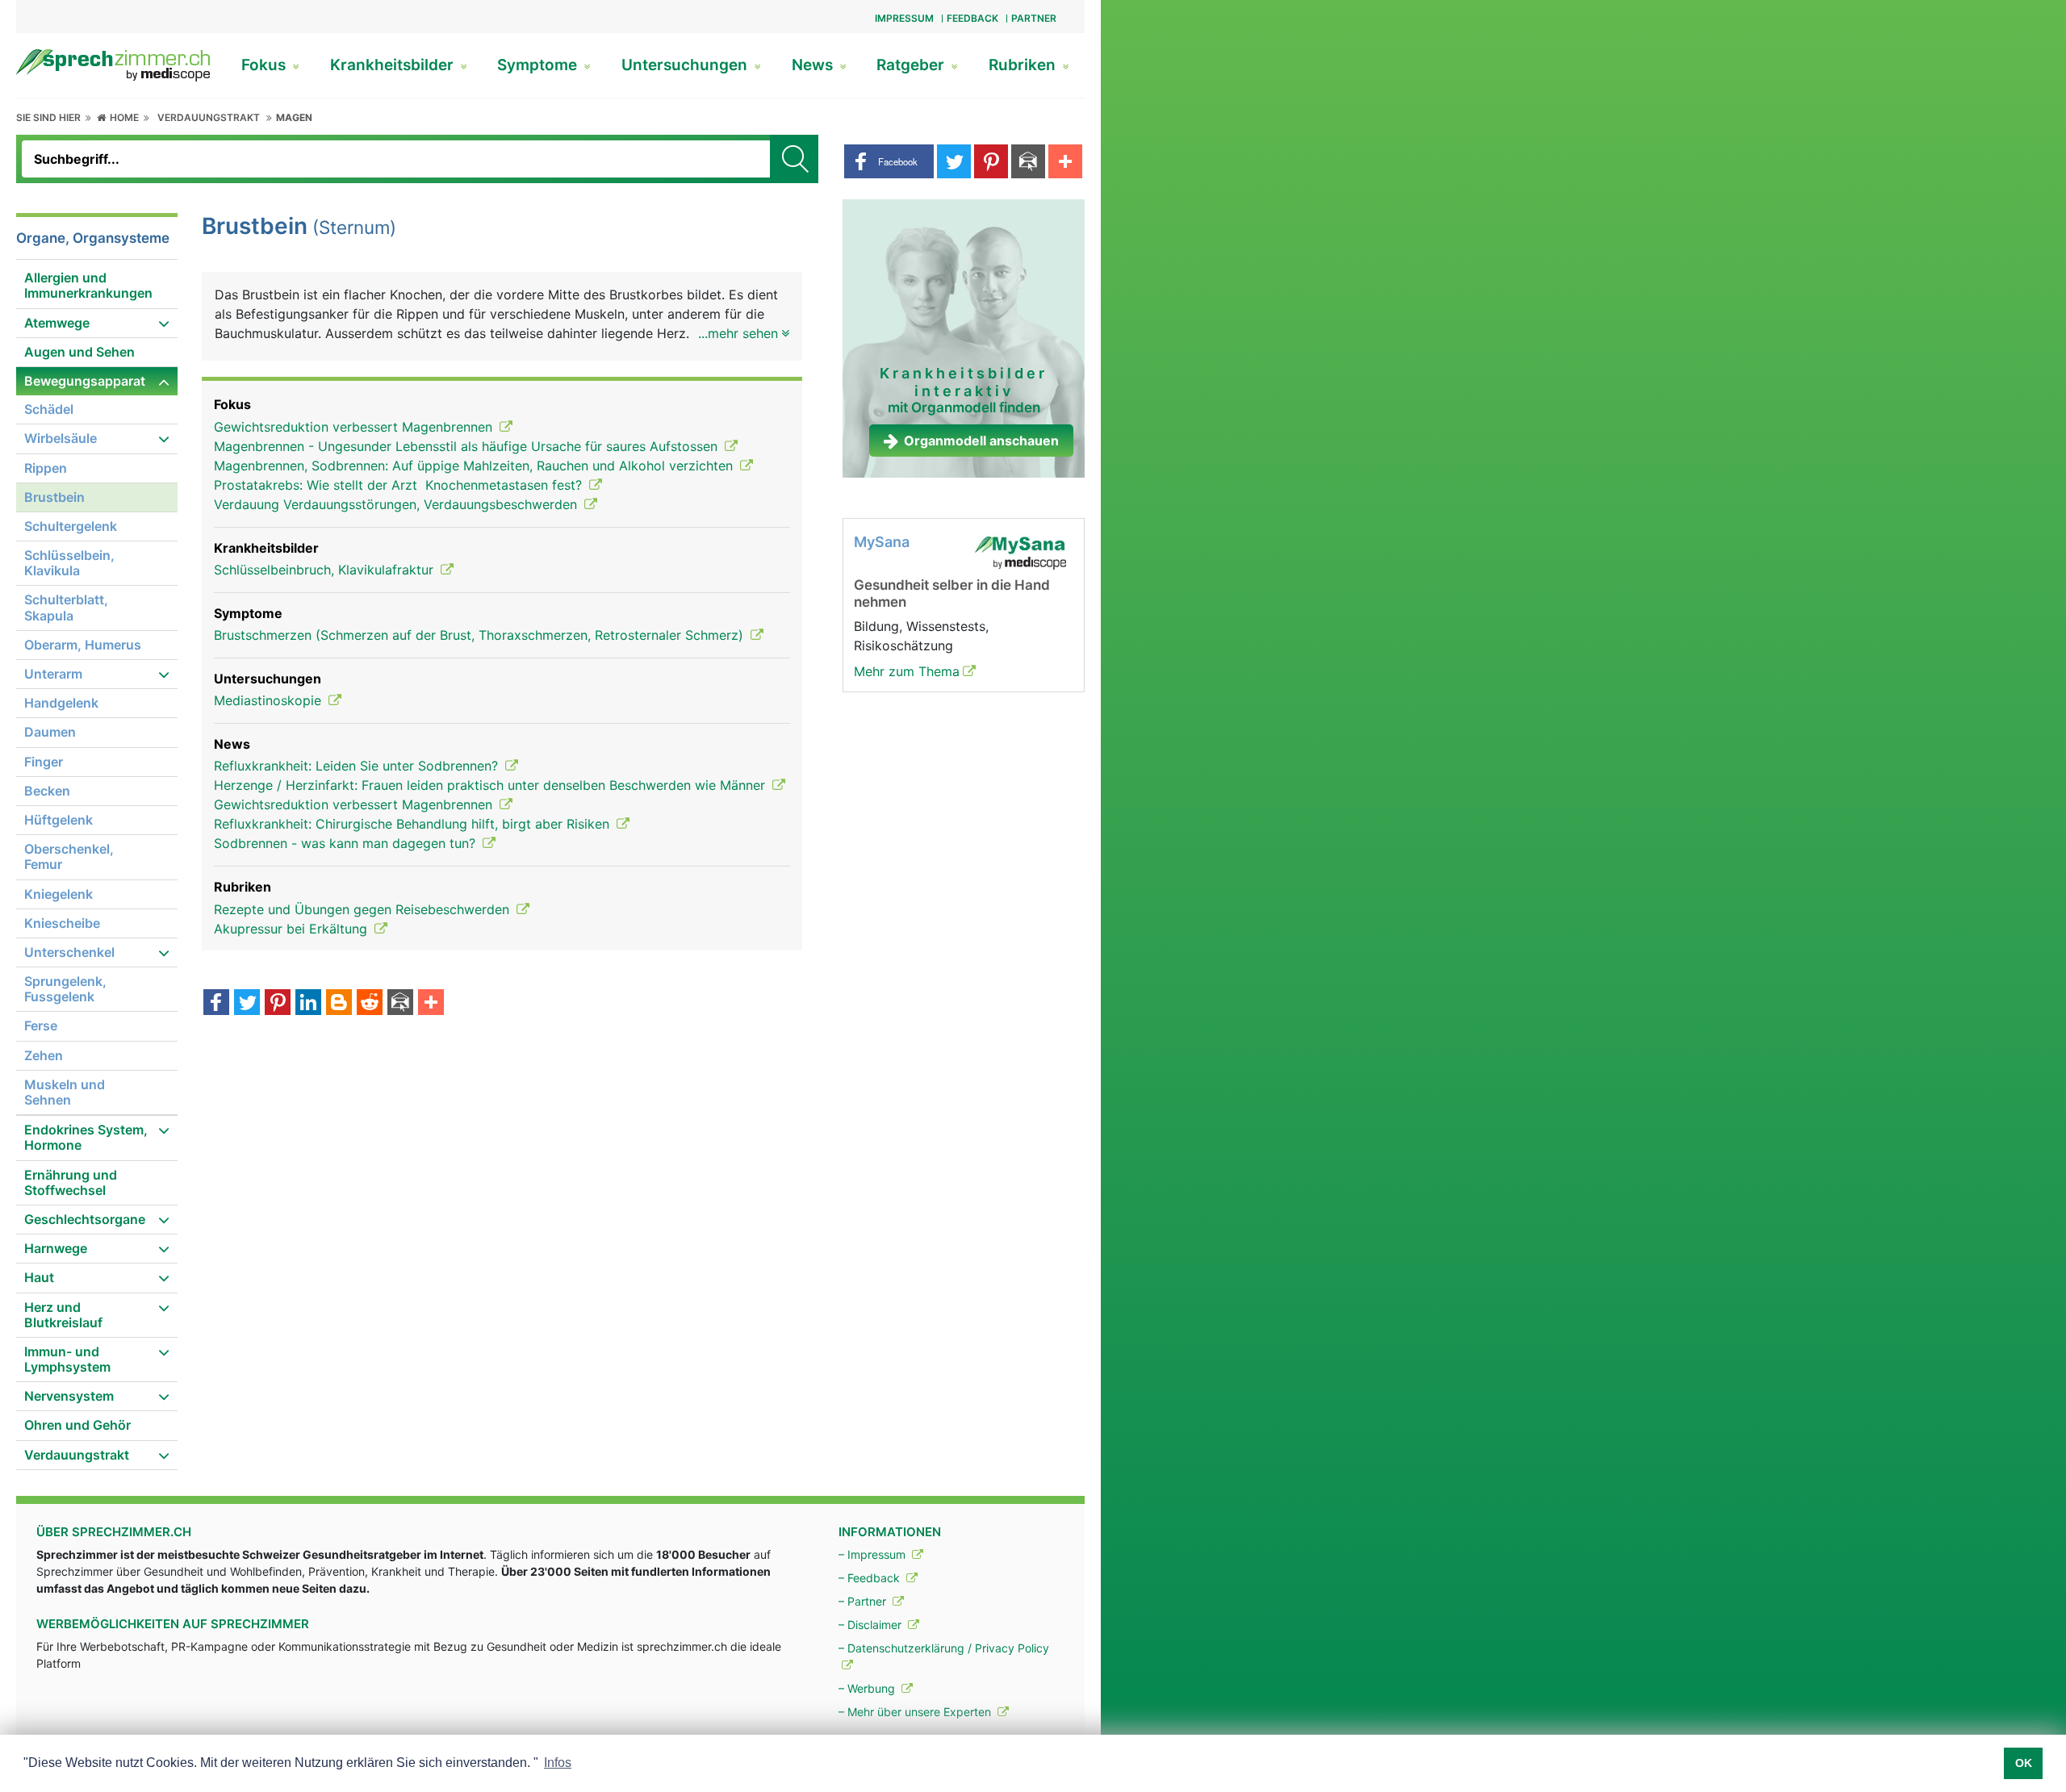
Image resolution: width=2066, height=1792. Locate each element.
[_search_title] (794, 159)
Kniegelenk (59, 894)
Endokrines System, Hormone (86, 1137)
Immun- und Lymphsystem (67, 1359)
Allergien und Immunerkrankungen (88, 285)
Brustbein (54, 497)
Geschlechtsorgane (85, 1219)
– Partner (864, 1601)
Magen (294, 117)
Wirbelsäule (61, 438)
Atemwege (57, 323)
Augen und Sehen (79, 352)
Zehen (44, 1055)
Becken (47, 791)
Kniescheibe (62, 923)
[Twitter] (247, 1004)
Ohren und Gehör (77, 1425)
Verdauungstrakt (209, 117)
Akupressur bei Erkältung (293, 929)
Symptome (539, 65)
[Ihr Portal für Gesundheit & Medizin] (113, 64)
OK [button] (2024, 1763)
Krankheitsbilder (394, 65)
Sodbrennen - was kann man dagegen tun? (347, 843)
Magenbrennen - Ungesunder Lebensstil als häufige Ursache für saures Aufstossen (468, 446)
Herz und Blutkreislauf (63, 1315)
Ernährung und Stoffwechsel (71, 1182)
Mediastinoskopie (270, 700)
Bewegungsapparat (85, 381)
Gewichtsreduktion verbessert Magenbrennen (355, 427)
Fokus (266, 65)
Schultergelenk (71, 526)
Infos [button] (558, 1763)
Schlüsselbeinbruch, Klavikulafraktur (326, 570)
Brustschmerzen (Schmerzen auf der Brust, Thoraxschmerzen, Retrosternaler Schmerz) (481, 635)
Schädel (49, 409)
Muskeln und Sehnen (65, 1092)
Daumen (50, 732)
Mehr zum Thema (907, 671)
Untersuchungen (686, 65)
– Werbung (868, 1688)
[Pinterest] (278, 1004)
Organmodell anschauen (981, 441)
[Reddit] (370, 1004)
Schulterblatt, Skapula (66, 607)
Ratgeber (912, 65)
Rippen (46, 468)
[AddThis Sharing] (431, 1004)
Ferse (41, 1025)
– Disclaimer (872, 1625)
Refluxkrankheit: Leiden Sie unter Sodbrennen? (358, 766)
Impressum (904, 18)
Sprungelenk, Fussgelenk (65, 989)
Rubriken (1024, 65)
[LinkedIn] (308, 1004)
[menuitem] (97, 286)
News (814, 65)
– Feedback (871, 1578)
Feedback (972, 18)
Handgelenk (61, 703)
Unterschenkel (69, 952)
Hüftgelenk (59, 820)
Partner (1034, 18)
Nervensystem (69, 1396)
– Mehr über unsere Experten (916, 1712)
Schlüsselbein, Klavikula (69, 563)
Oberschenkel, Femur (69, 856)
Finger (44, 762)
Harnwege (56, 1248)
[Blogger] (339, 1004)
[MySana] (1020, 552)
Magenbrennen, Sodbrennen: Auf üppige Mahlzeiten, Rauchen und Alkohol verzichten (475, 466)
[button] (889, 161)
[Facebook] (216, 1004)
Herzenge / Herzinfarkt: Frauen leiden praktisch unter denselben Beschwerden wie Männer (491, 785)
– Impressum (874, 1554)
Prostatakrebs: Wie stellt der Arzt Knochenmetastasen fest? (400, 485)
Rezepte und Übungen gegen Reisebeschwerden (364, 909)
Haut (39, 1277)
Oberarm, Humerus (83, 645)
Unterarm (53, 674)
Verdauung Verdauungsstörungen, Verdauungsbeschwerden (397, 504)
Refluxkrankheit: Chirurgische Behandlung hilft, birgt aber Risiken (414, 824)
